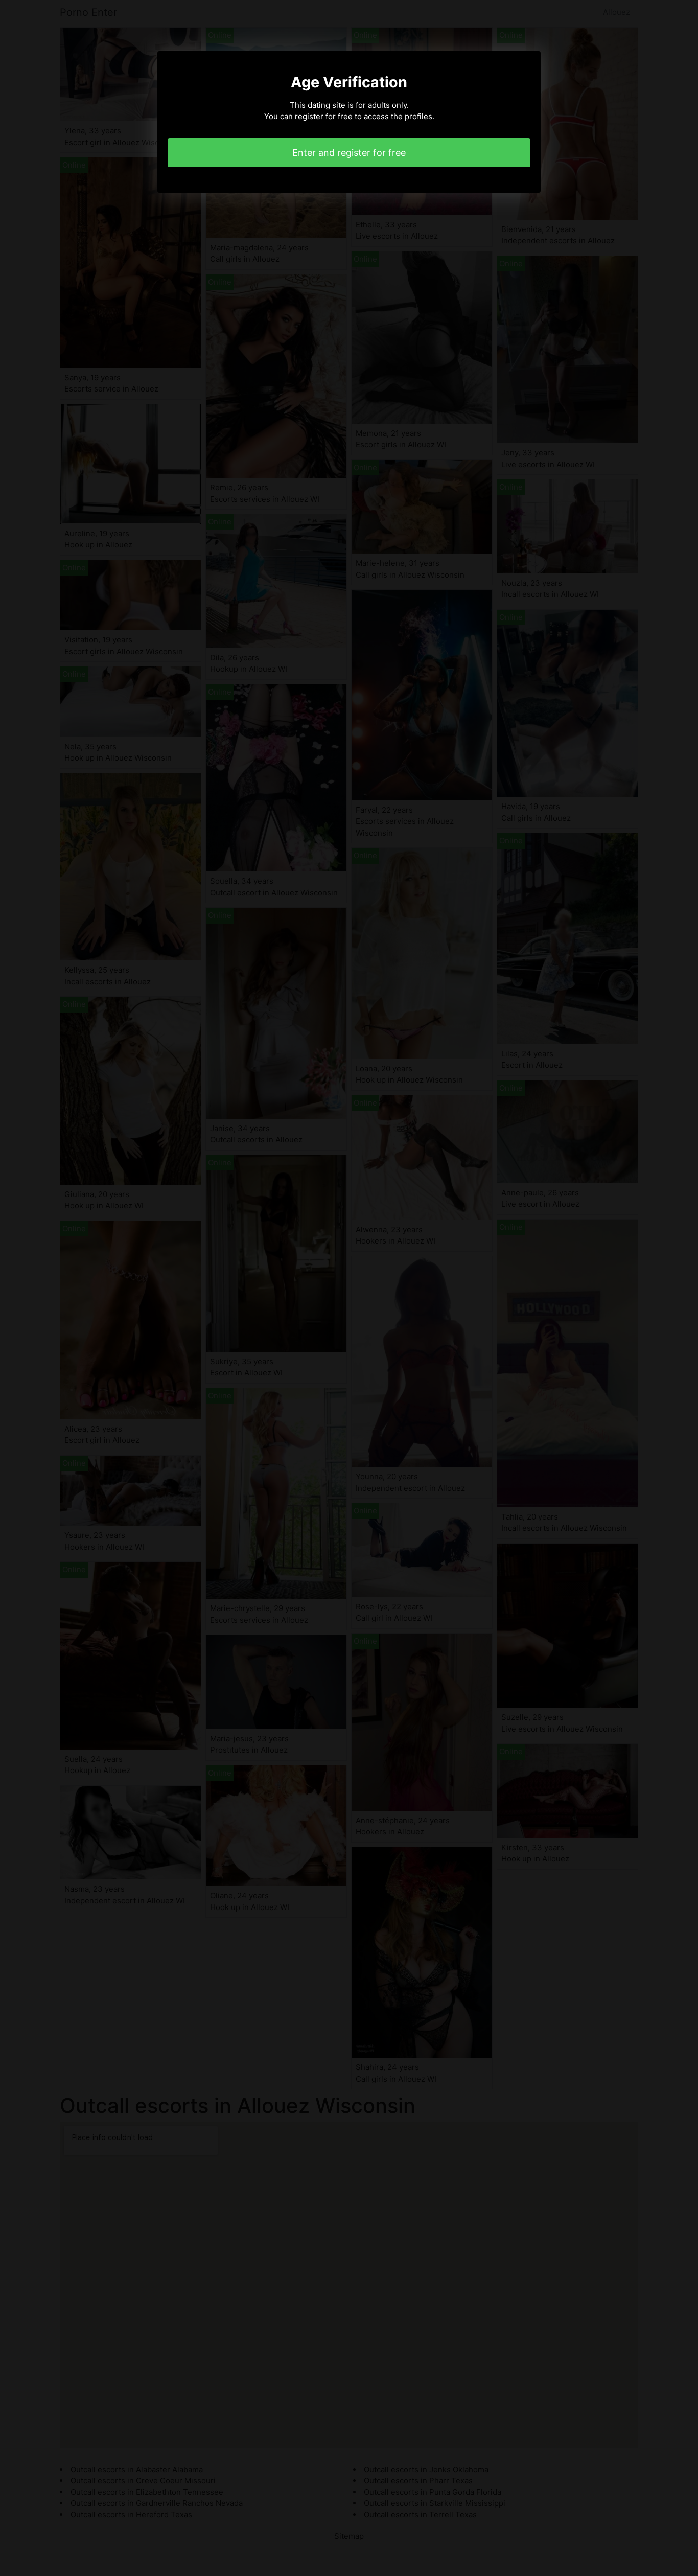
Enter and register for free (349, 153)
